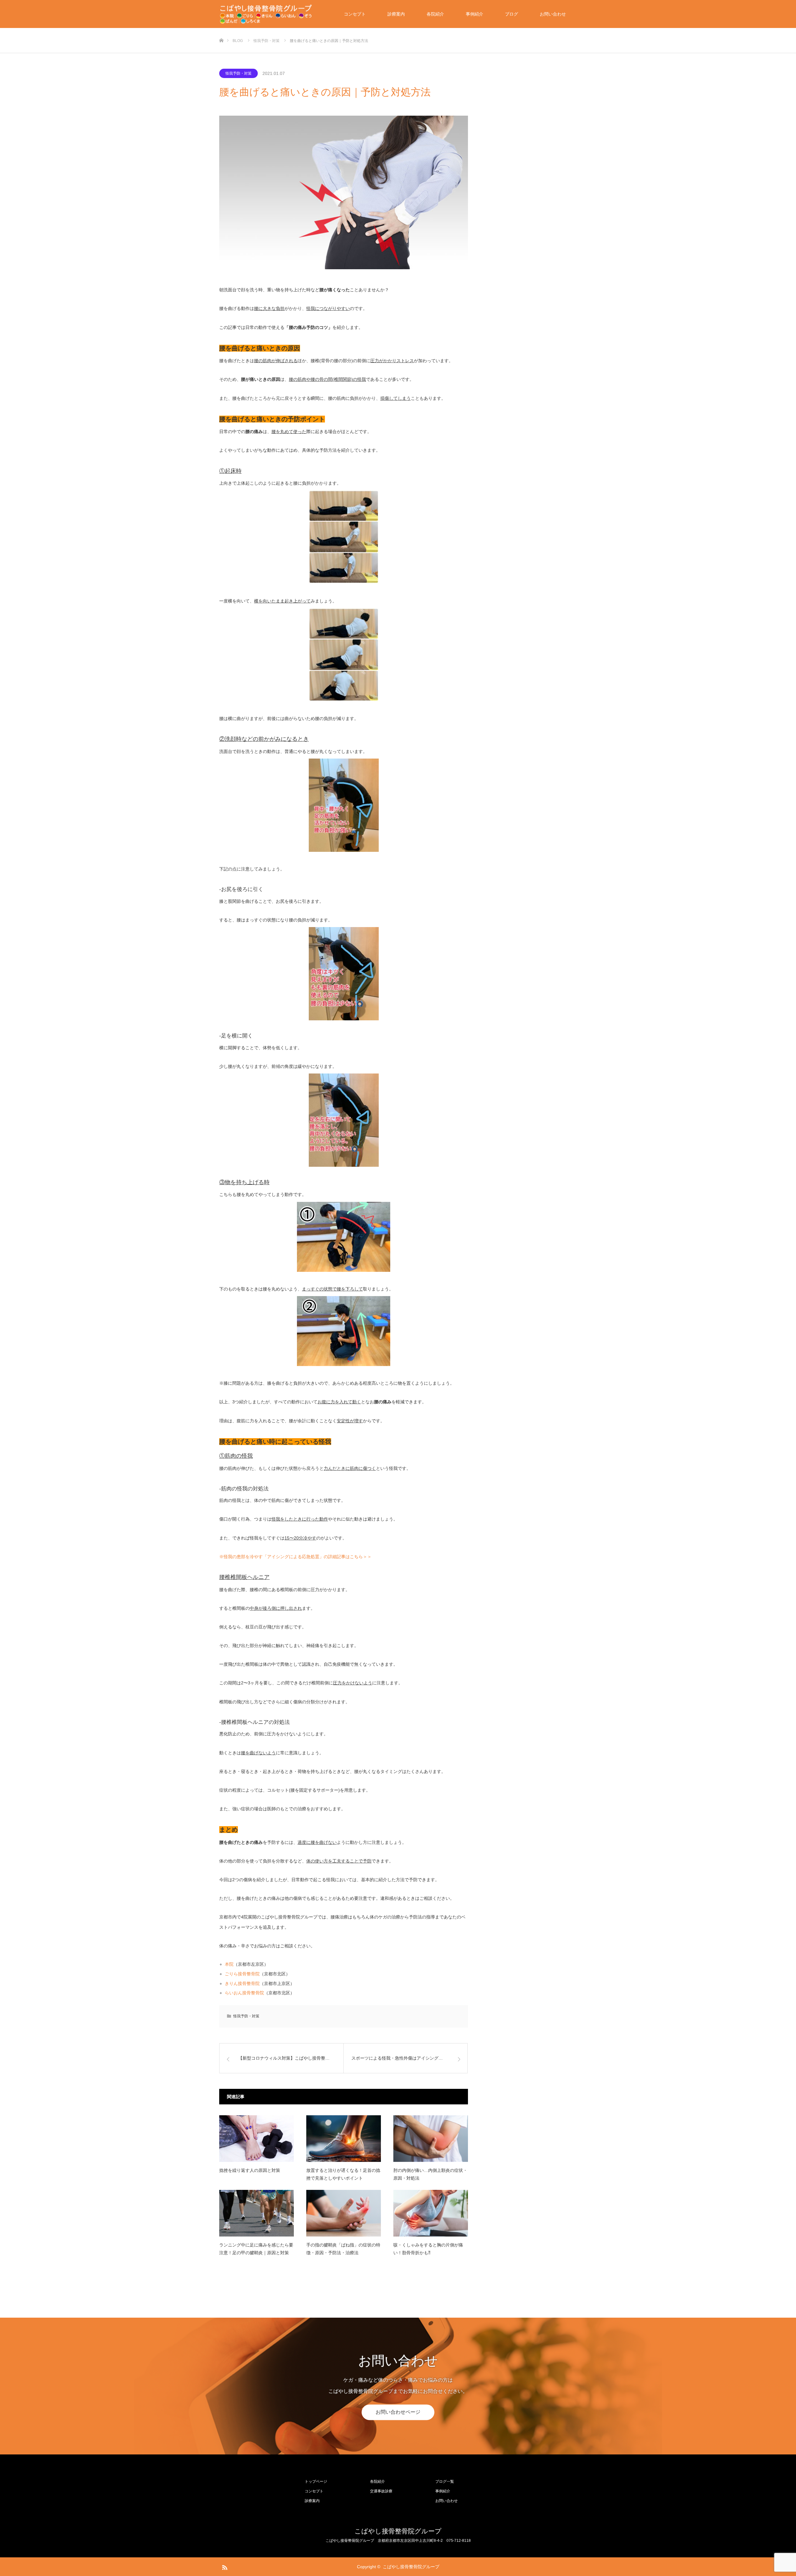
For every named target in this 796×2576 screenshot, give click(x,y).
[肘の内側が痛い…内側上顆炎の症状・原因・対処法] (431, 2139)
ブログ (511, 14)
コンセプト (355, 14)
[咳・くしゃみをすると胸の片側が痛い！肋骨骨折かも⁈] (431, 2213)
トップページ (316, 2481)
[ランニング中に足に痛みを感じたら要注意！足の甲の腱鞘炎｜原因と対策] (257, 2213)
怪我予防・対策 (238, 73)
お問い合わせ (553, 14)
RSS (224, 2566)
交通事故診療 (381, 2491)
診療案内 (396, 14)
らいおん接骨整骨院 (244, 1993)
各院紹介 (435, 14)
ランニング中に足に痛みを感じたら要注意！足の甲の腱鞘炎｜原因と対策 (256, 2249)
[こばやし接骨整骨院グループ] (266, 14)
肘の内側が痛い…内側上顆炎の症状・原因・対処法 (430, 2174)
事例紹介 (474, 14)
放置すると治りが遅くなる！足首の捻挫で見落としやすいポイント (343, 2174)
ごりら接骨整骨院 (242, 1974)
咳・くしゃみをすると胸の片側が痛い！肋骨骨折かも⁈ (428, 2249)
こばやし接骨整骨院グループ (398, 2531)
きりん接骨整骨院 (242, 1983)
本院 (229, 1964)
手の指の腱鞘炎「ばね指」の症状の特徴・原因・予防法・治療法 (343, 2249)
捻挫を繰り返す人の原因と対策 (250, 2170)
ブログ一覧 (445, 2481)
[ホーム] (221, 30)
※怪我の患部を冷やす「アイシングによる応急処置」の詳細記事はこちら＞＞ (295, 1557)
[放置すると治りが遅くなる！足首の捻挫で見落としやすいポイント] (344, 2139)
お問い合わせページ (398, 2412)
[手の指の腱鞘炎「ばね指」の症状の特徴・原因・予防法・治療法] (344, 2213)
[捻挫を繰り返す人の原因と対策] (257, 2139)
